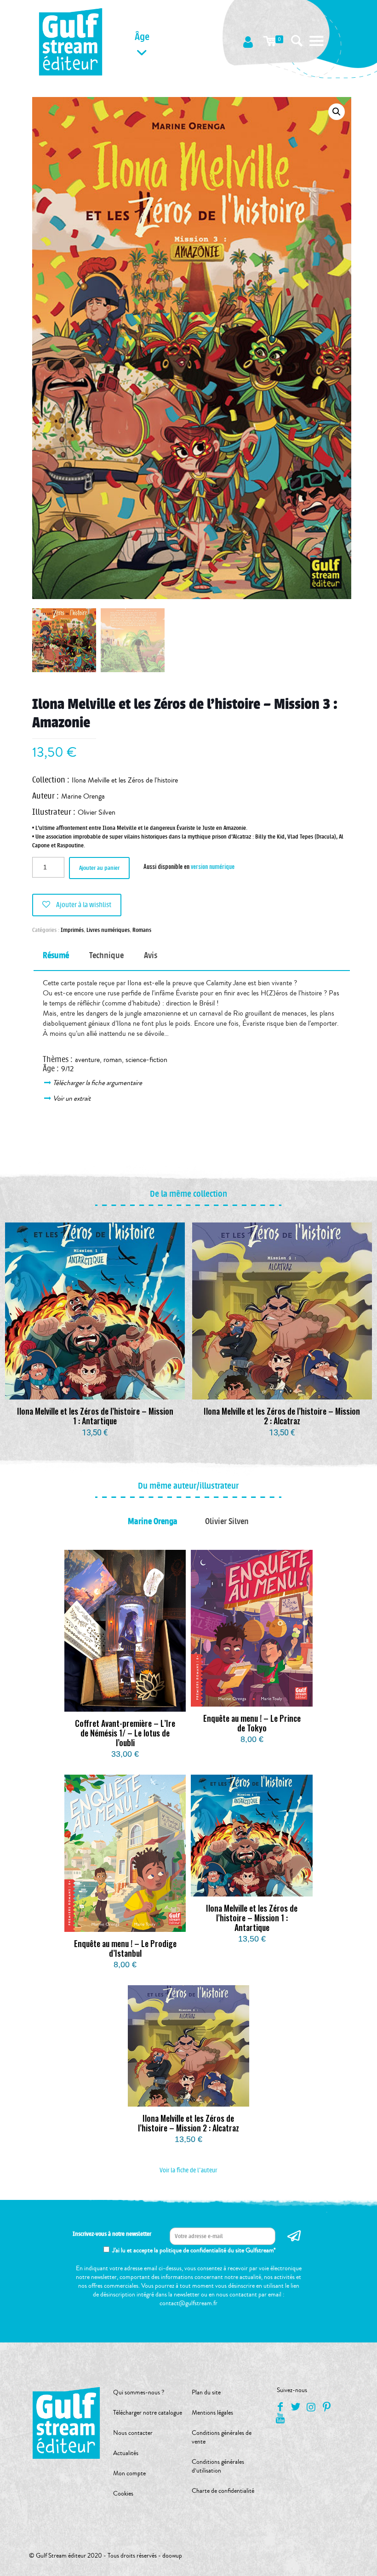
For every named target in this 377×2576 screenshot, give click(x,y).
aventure (87, 1060)
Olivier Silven (97, 812)
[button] (337, 112)
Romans (142, 930)
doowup (172, 2556)
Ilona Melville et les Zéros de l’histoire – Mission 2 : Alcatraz (282, 1416)
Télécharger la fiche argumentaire (98, 1083)
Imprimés (72, 930)
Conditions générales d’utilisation (218, 2466)
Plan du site (206, 2393)
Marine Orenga (83, 796)
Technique (106, 955)
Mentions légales (212, 2413)
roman (113, 1060)
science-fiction (146, 1060)
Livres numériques (108, 930)
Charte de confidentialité (223, 2491)
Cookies (123, 2494)
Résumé (56, 955)
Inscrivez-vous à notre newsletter (112, 2234)
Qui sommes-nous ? (139, 2393)
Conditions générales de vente (222, 2437)
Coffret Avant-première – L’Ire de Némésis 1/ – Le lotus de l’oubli (125, 1733)
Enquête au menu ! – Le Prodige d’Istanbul (125, 1948)
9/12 (67, 1069)
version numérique (213, 866)
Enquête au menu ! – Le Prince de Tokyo (252, 1723)
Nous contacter (133, 2433)
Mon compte (129, 2473)
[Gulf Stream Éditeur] (71, 41)
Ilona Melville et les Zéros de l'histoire (125, 780)
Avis (151, 955)
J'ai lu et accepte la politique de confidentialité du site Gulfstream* (194, 2250)
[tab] (56, 956)
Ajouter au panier (99, 868)
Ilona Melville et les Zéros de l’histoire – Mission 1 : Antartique (95, 1416)
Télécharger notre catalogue (148, 2413)
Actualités (126, 2453)
